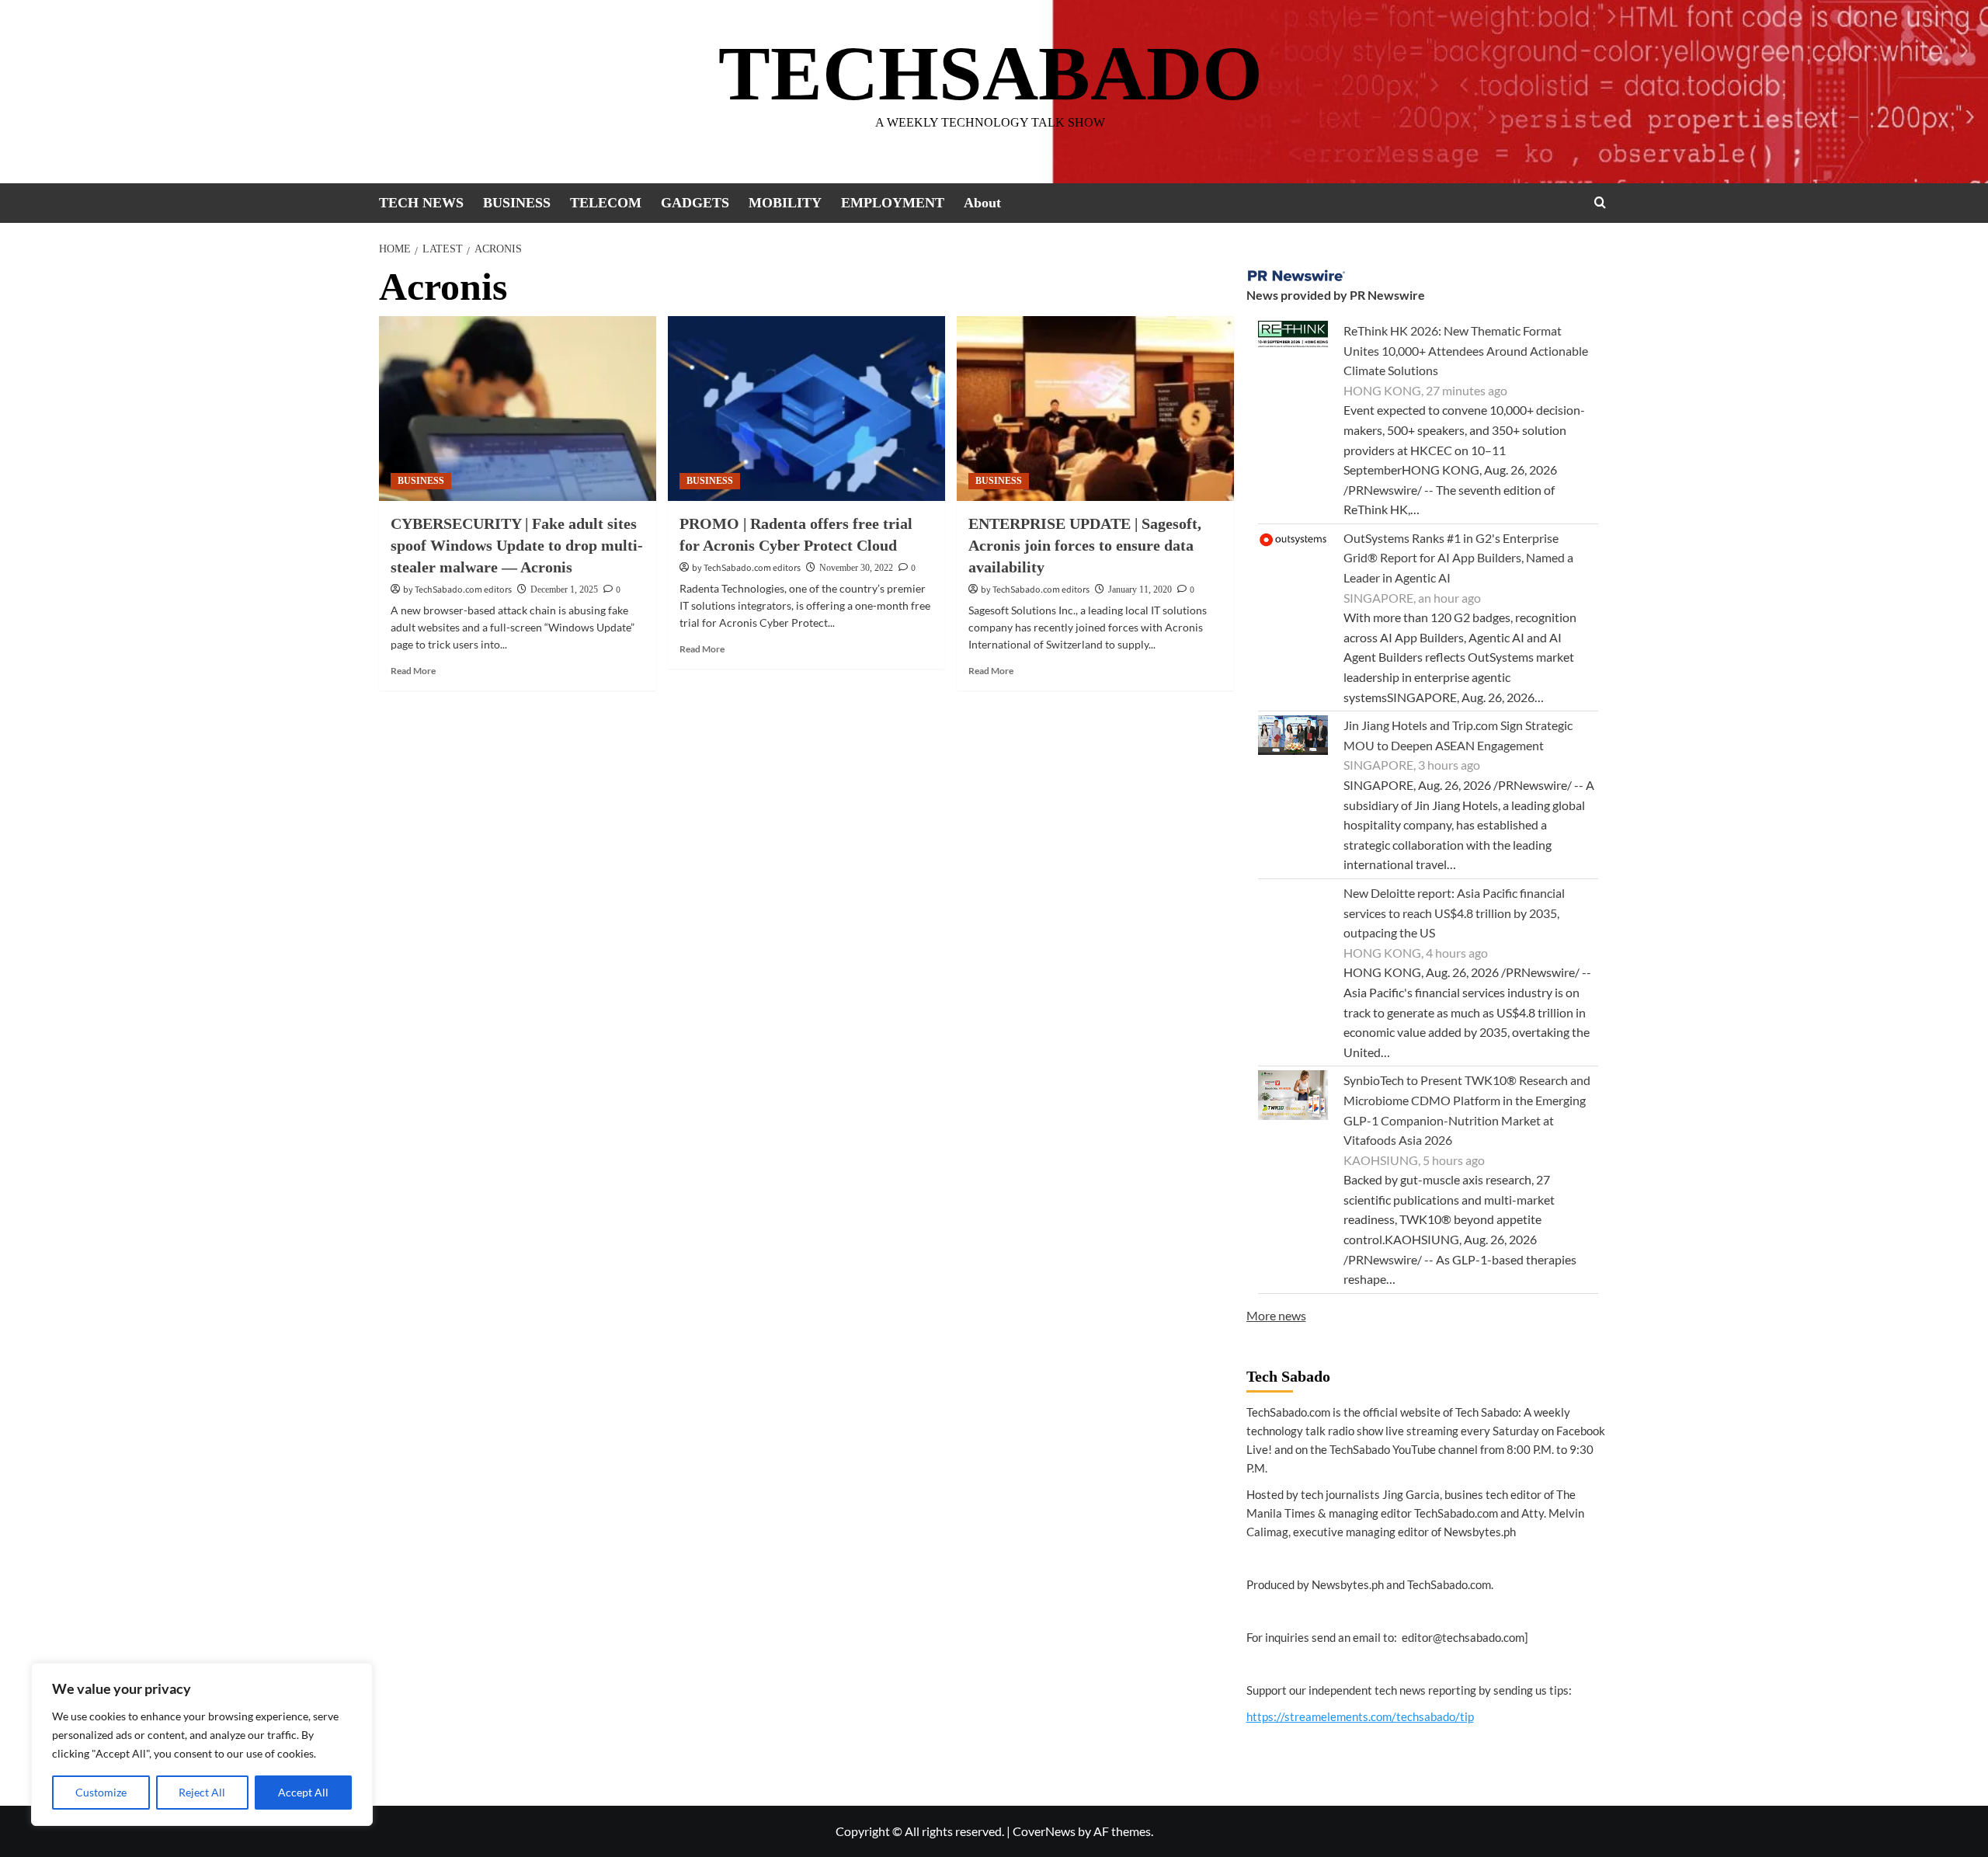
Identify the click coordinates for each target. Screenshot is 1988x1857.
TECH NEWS (421, 203)
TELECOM (606, 203)
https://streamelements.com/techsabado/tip (1360, 1716)
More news (1276, 1315)
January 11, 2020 (1140, 589)
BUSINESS (517, 203)
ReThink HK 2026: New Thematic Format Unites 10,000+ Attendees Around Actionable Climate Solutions (1466, 350)
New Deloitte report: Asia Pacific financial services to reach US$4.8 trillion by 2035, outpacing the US (1454, 913)
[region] (202, 1744)
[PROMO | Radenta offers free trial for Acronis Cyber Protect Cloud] (806, 409)
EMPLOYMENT (893, 203)
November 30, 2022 (856, 568)
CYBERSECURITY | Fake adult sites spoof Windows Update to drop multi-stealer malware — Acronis (517, 545)
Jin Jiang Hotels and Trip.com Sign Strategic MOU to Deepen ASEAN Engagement (1458, 735)
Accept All (303, 1792)
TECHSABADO (991, 73)
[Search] (1600, 202)
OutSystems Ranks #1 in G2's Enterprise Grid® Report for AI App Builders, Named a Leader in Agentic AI (1458, 558)
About (982, 203)
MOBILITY (785, 203)
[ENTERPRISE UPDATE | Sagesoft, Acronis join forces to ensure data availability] (1095, 409)
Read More (413, 671)
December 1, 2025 (564, 589)
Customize (101, 1792)
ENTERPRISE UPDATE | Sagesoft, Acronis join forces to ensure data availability (1085, 545)
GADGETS (695, 203)
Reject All (202, 1792)
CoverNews (1044, 1831)
